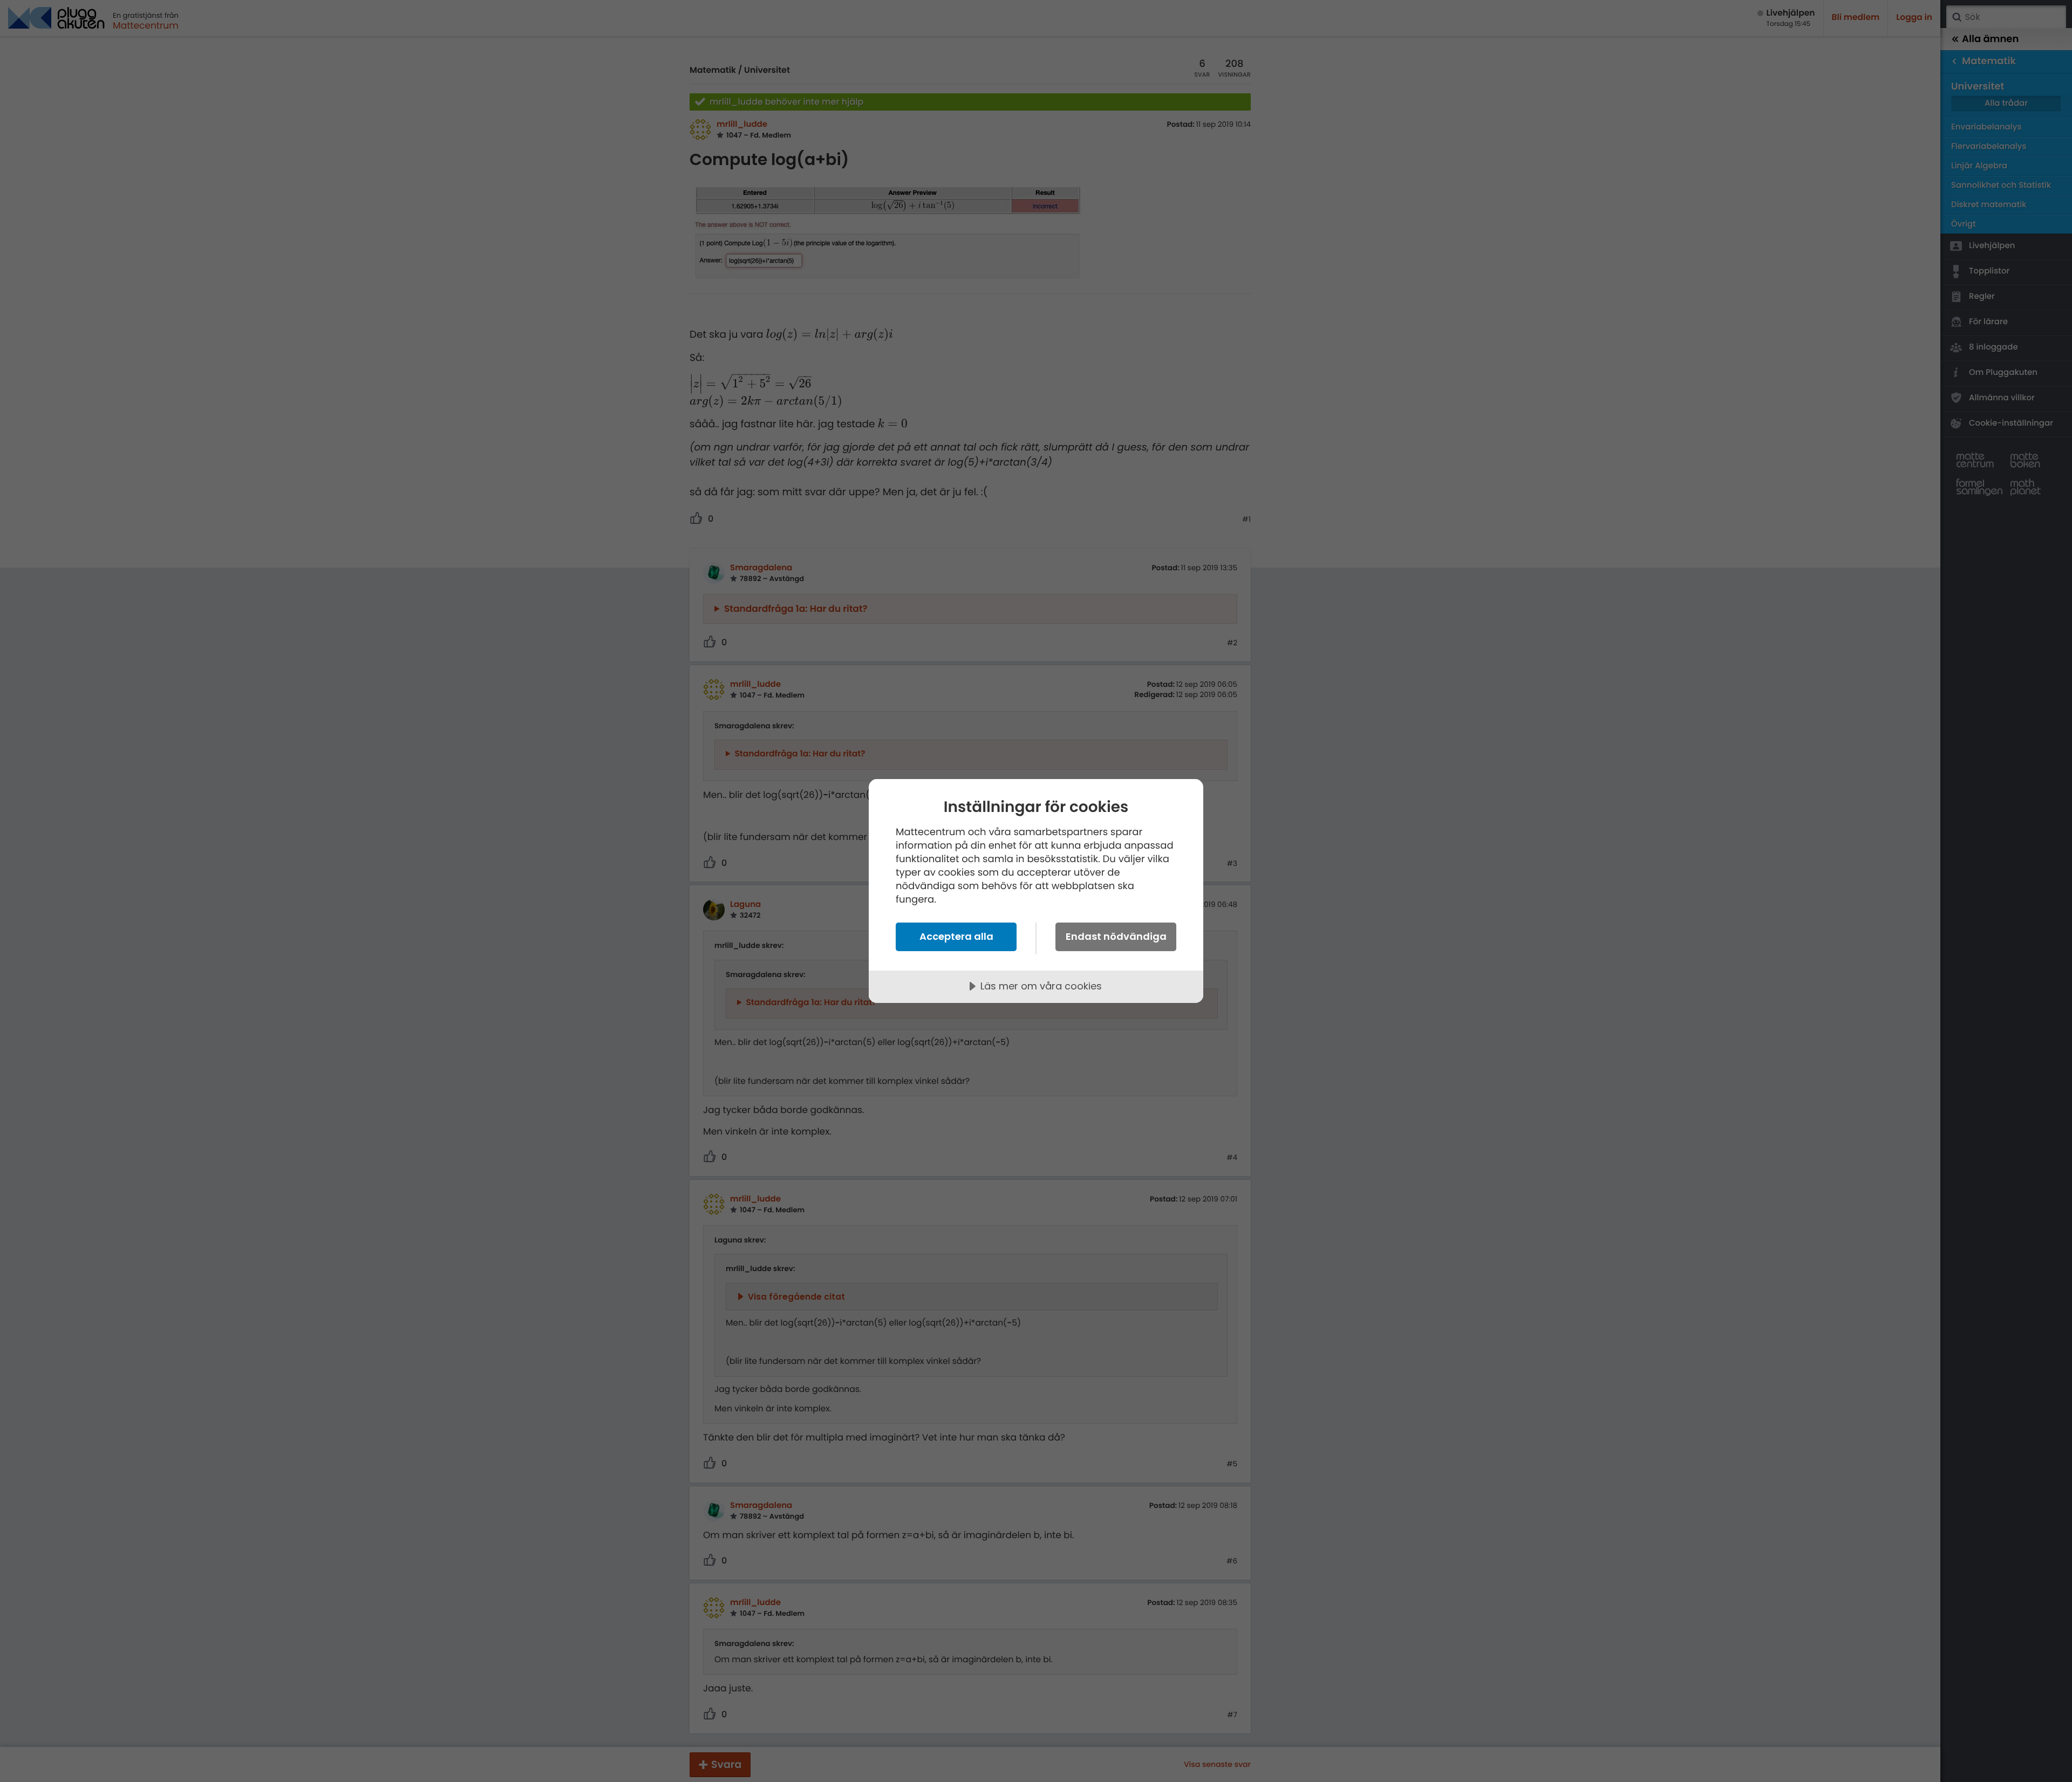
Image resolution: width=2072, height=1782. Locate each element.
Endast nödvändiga (1116, 936)
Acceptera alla (956, 936)
